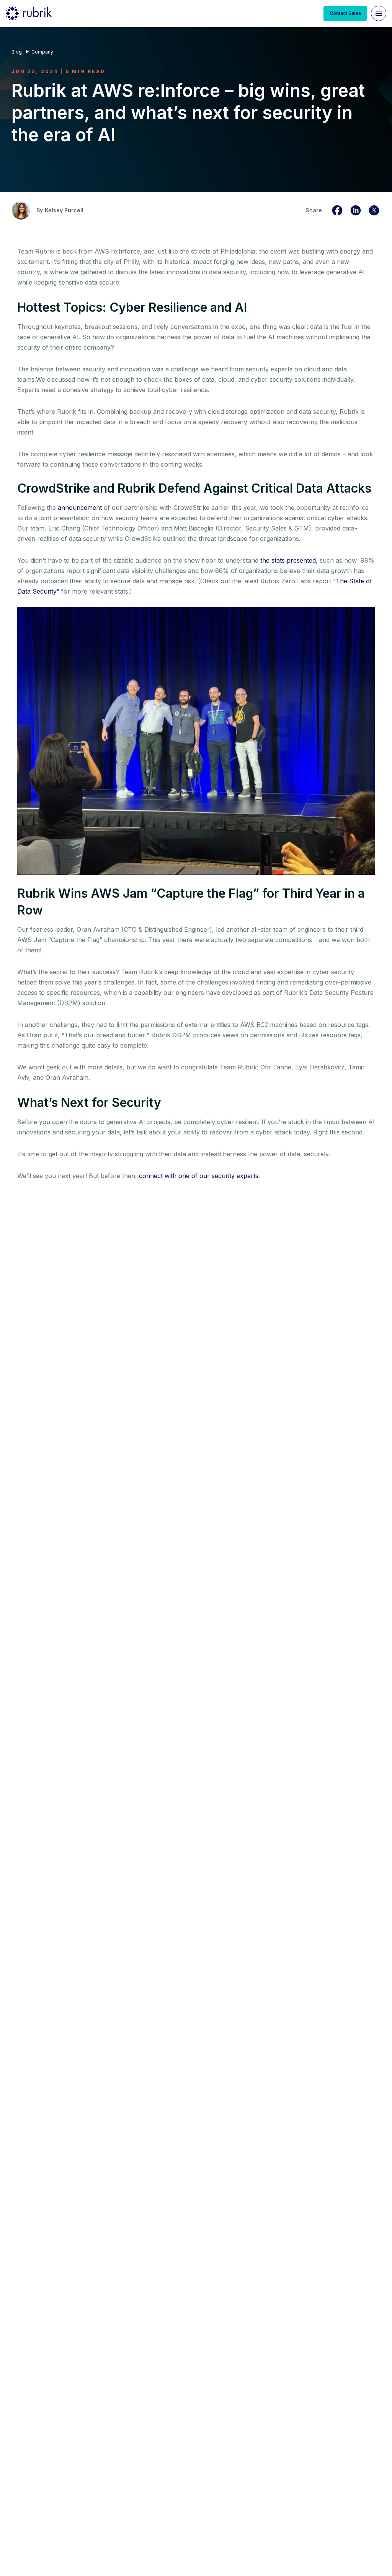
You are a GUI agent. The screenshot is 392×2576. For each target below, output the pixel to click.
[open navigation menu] (379, 13)
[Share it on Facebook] (337, 210)
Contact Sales (345, 13)
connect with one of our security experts (199, 1176)
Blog (17, 52)
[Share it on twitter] (374, 210)
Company (42, 52)
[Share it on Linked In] (356, 210)
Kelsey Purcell (64, 210)
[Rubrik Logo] (29, 13)
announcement (80, 508)
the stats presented (288, 560)
